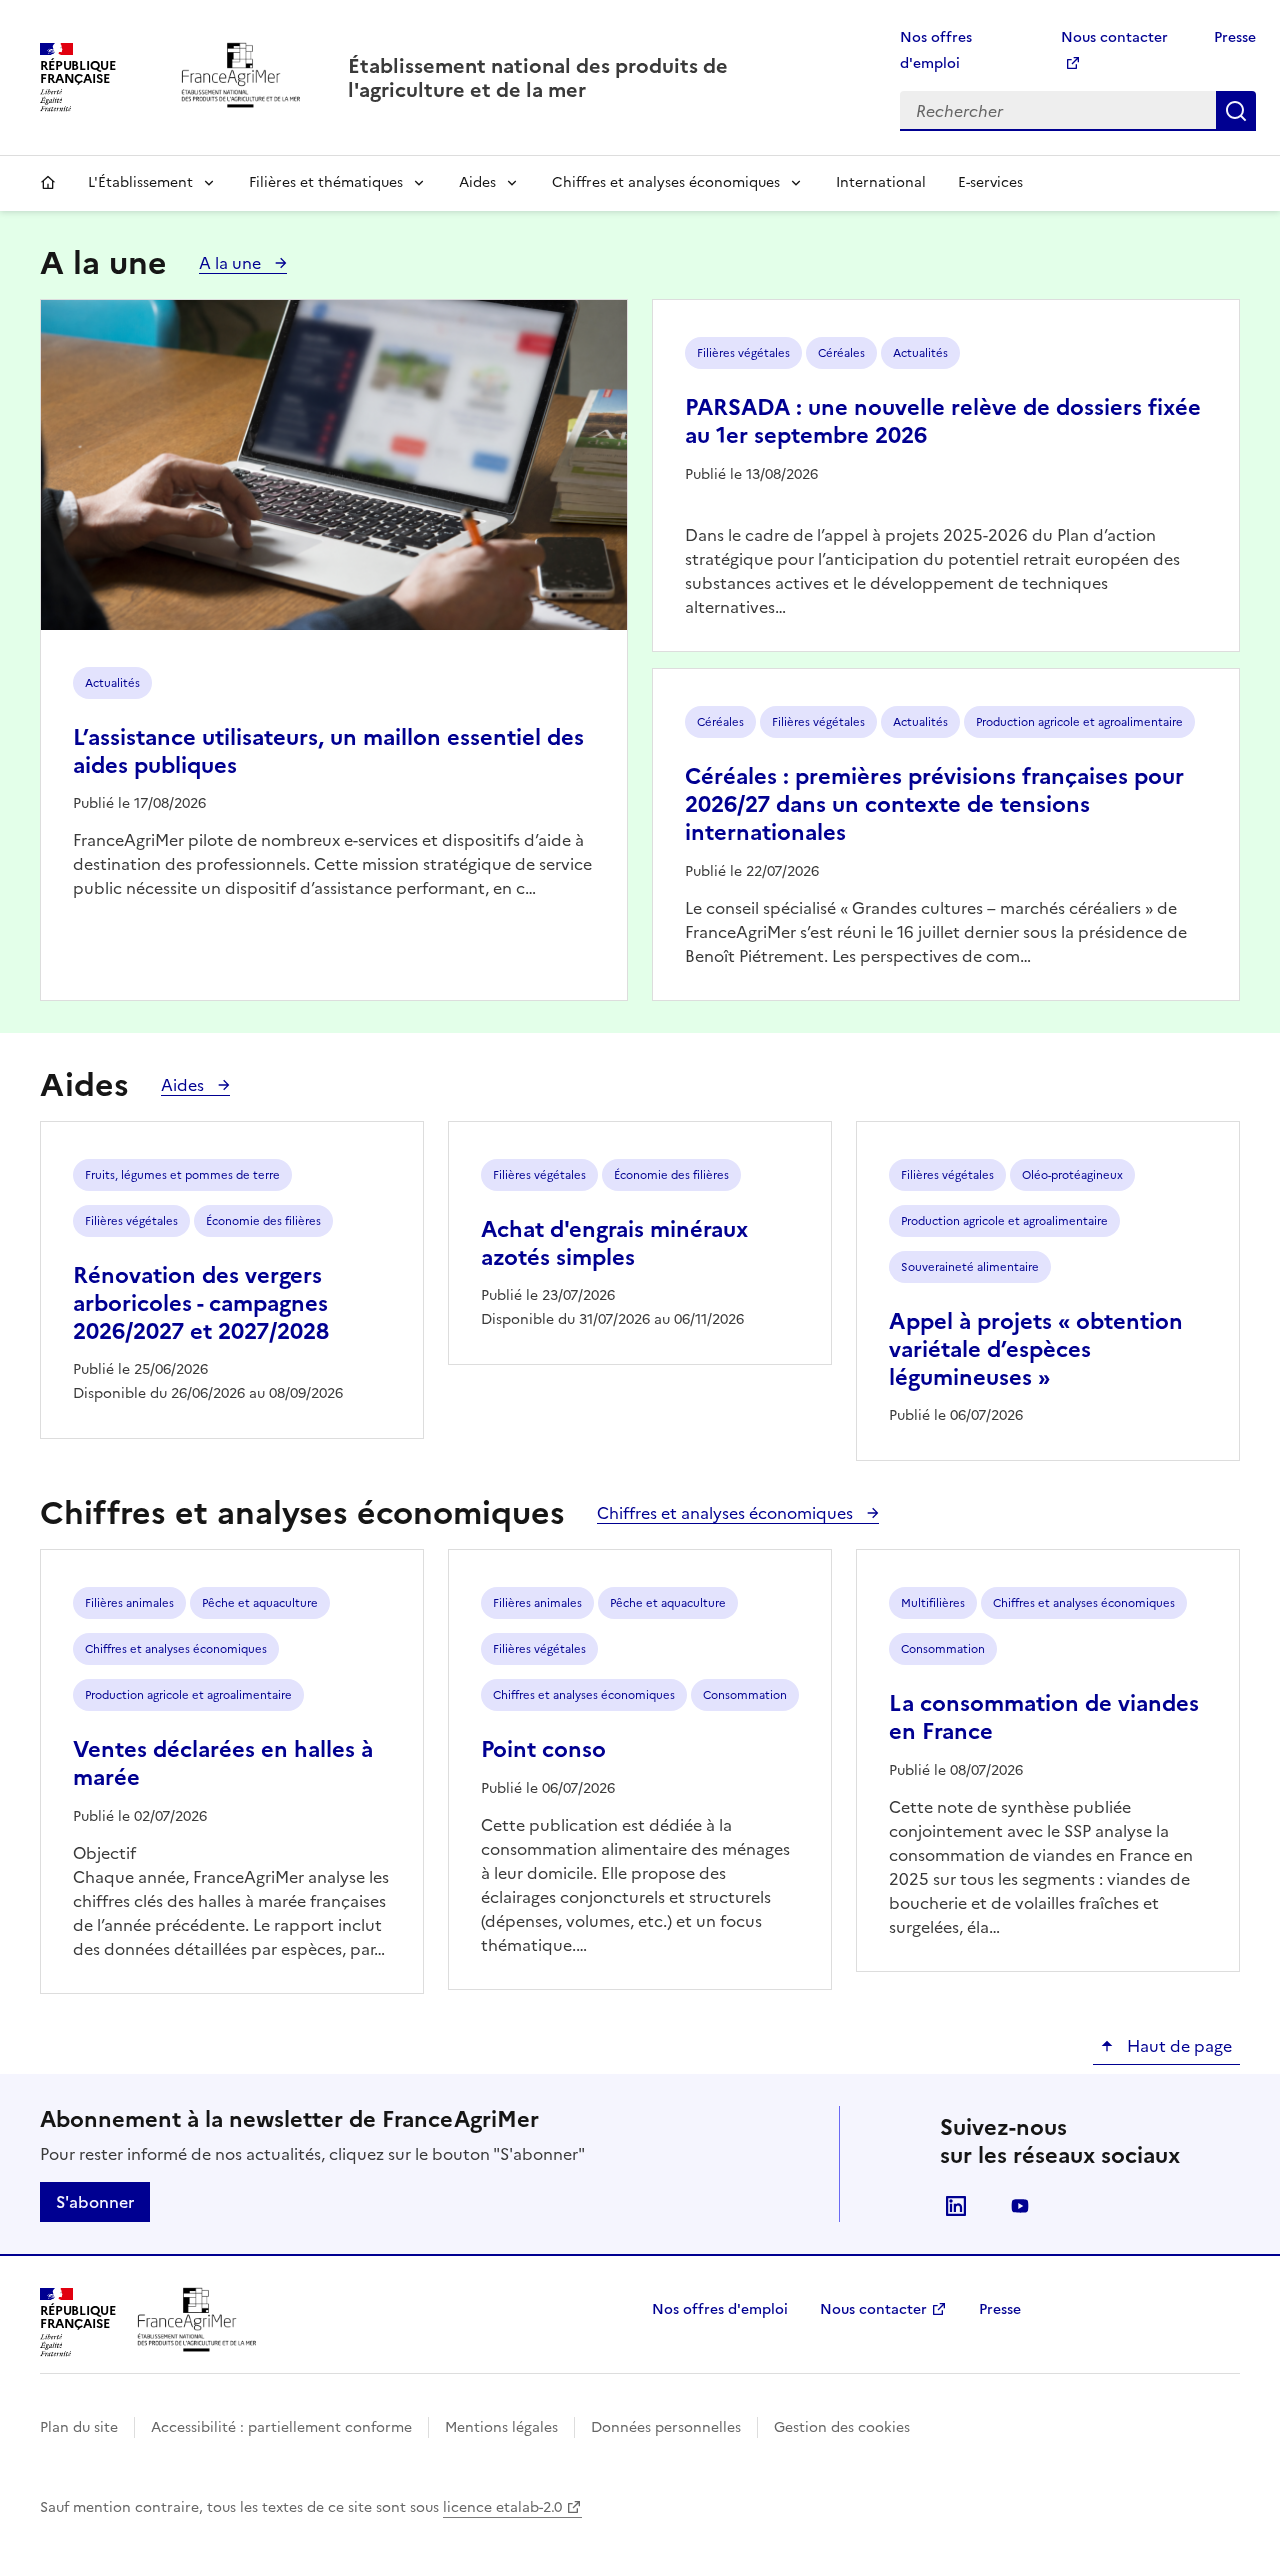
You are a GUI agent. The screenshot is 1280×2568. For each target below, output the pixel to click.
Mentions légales (501, 2427)
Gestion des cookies (842, 2427)
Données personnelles (666, 2427)
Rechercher (1236, 111)
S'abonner (95, 2202)
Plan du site (79, 2427)
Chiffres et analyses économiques (666, 182)
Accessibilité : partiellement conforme (281, 2427)
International (881, 182)
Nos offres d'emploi (720, 2309)
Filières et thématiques (326, 182)
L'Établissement (140, 182)
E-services (990, 182)
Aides (477, 182)
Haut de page (1177, 2046)
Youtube (1020, 2206)
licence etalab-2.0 (502, 2507)
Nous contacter (873, 2309)
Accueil (48, 183)
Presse (1235, 37)
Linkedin (956, 2206)
